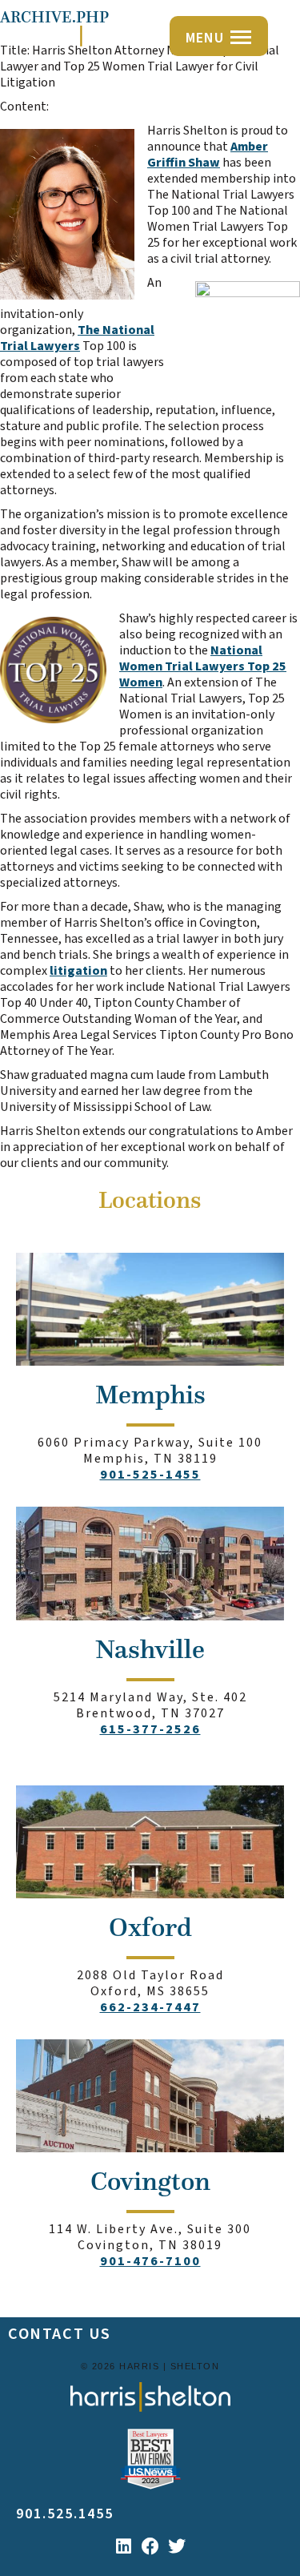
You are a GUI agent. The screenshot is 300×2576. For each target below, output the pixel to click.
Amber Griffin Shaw (208, 155)
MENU (205, 38)
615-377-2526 (150, 1729)
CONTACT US (60, 2334)
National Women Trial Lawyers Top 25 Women (203, 666)
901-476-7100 (150, 2261)
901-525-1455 (150, 1475)
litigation (78, 971)
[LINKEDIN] (124, 2546)
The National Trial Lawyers (77, 338)
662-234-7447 (150, 2007)
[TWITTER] (177, 2546)
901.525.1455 (65, 2514)
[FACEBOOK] (150, 2546)
